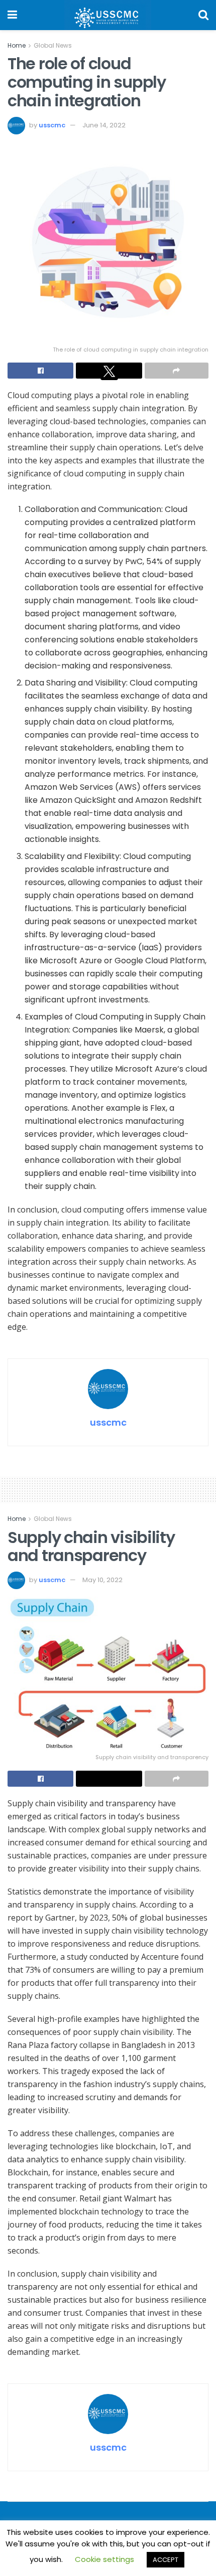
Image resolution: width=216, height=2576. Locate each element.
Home (17, 45)
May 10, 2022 (102, 1580)
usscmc (52, 125)
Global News (53, 45)
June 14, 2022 (104, 125)
